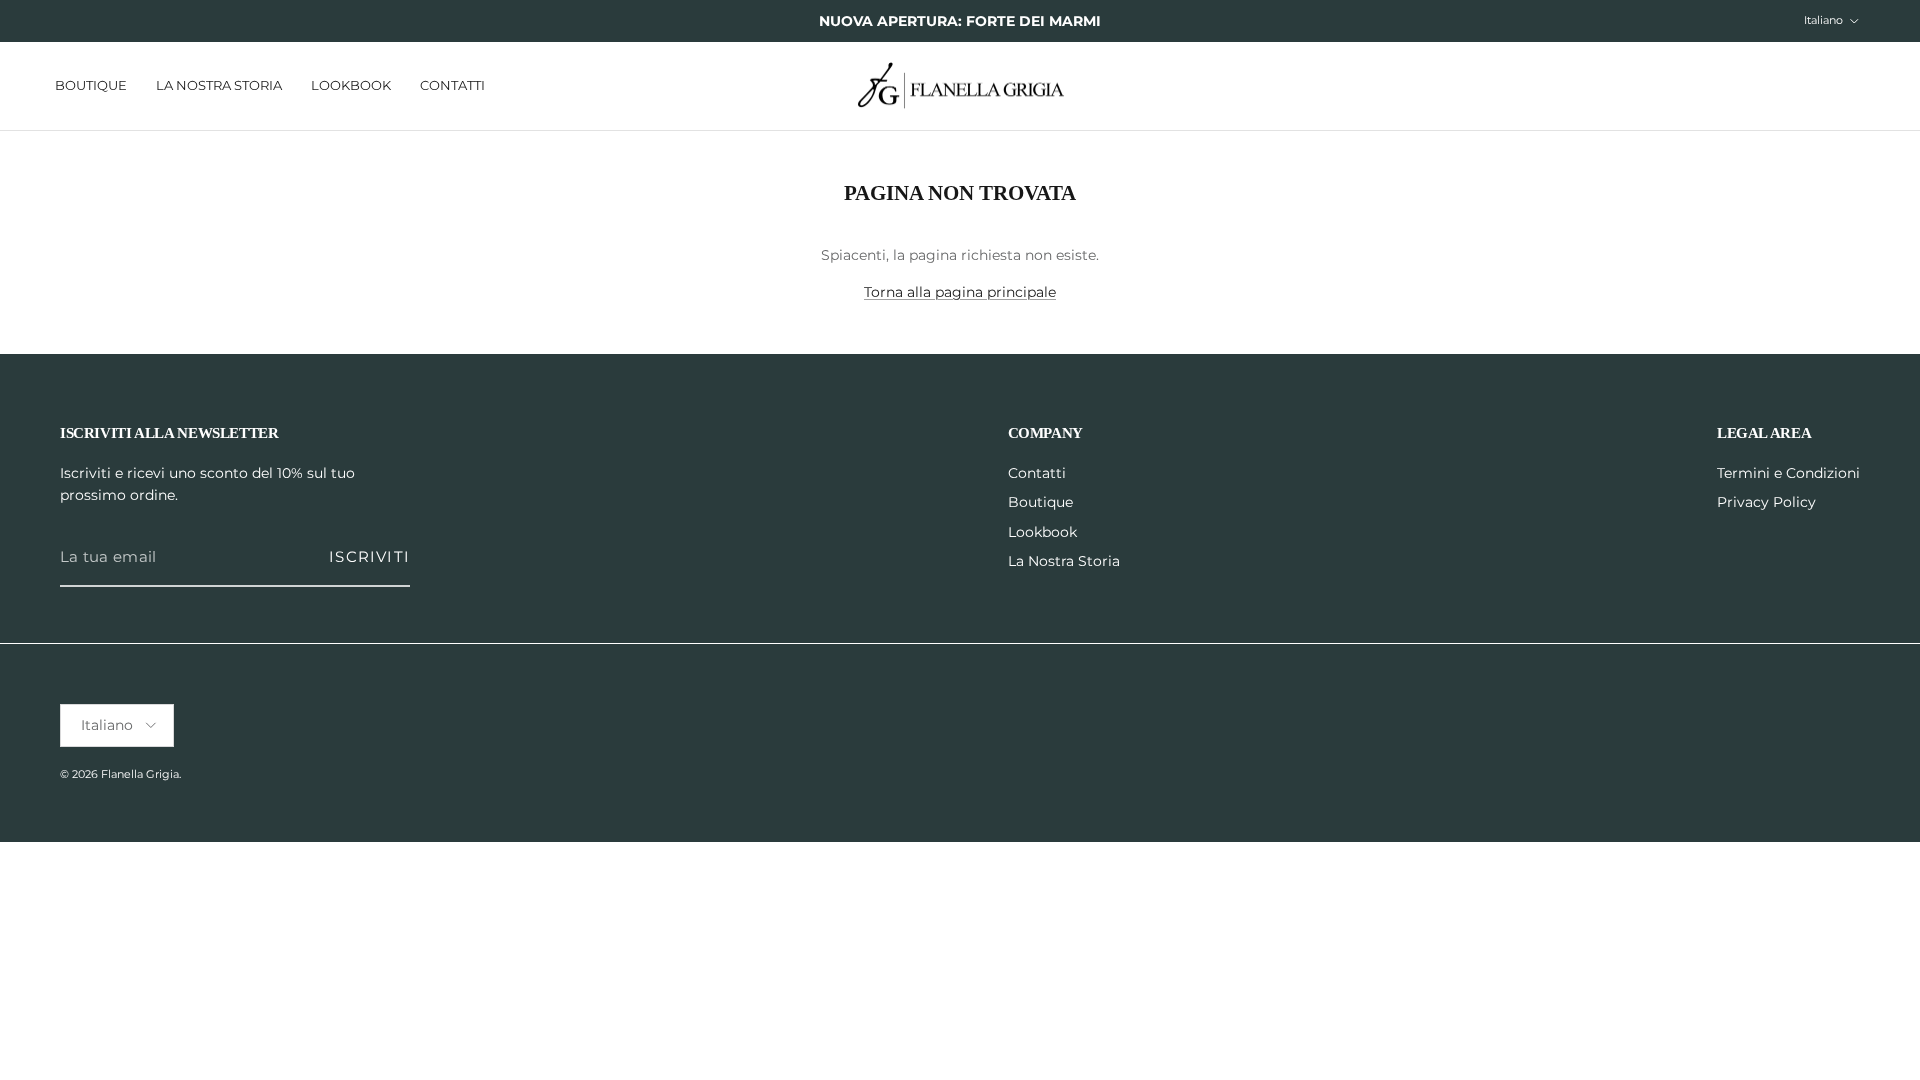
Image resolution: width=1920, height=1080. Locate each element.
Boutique (91, 85)
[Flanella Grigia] (960, 86)
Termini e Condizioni (1788, 473)
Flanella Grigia (140, 774)
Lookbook (351, 85)
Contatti (452, 85)
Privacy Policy (1766, 502)
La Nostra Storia (219, 85)
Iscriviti (369, 556)
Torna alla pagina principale (960, 292)
